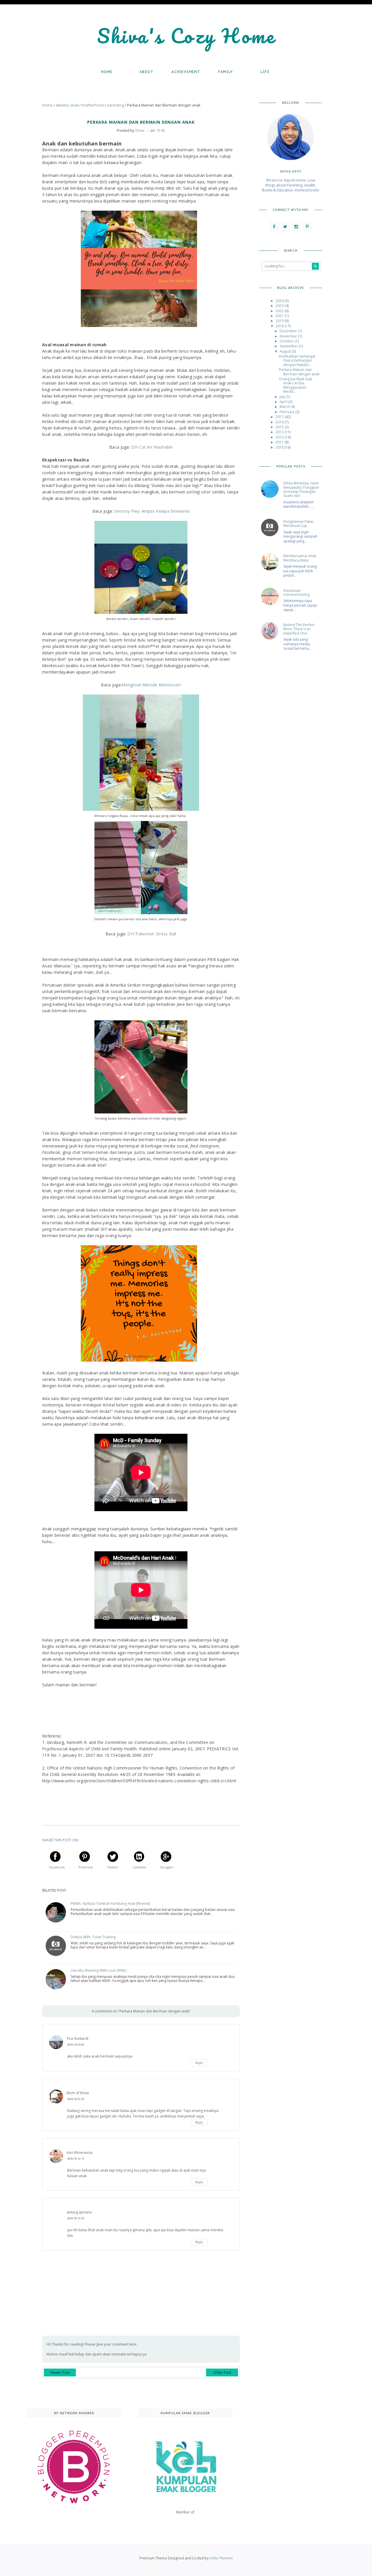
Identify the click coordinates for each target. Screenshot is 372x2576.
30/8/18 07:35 (76, 2099)
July (283, 397)
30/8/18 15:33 (76, 2218)
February (287, 412)
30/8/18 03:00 (76, 2045)
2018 (280, 326)
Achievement (186, 72)
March (285, 407)
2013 (280, 432)
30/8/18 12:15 (76, 2159)
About (146, 72)
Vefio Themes (221, 2558)
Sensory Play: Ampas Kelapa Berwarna (152, 511)
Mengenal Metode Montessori (151, 685)
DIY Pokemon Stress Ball (152, 934)
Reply (199, 2063)
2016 (280, 422)
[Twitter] (285, 227)
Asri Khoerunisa (79, 2153)
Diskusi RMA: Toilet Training (93, 1937)
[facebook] (274, 227)
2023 (280, 306)
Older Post (222, 2372)
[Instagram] (296, 227)
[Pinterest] (307, 227)
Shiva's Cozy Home (186, 36)
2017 (280, 417)
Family (226, 72)
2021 (280, 316)
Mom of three (78, 2093)
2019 (280, 321)
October (287, 341)
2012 (280, 437)
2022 (280, 311)
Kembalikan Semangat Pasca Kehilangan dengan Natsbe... (297, 360)
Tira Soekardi (77, 2038)
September (289, 346)
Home (107, 72)
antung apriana (79, 2212)
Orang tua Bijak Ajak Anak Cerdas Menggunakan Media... (296, 385)
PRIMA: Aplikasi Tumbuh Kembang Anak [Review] (110, 1904)
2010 (280, 447)
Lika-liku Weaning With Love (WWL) (99, 1971)
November (289, 336)
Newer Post (60, 2372)
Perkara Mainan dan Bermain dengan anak (299, 372)
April (284, 402)
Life (265, 72)
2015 (280, 427)
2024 (280, 301)
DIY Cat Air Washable (151, 447)
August (286, 351)
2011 (280, 442)
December (289, 331)
